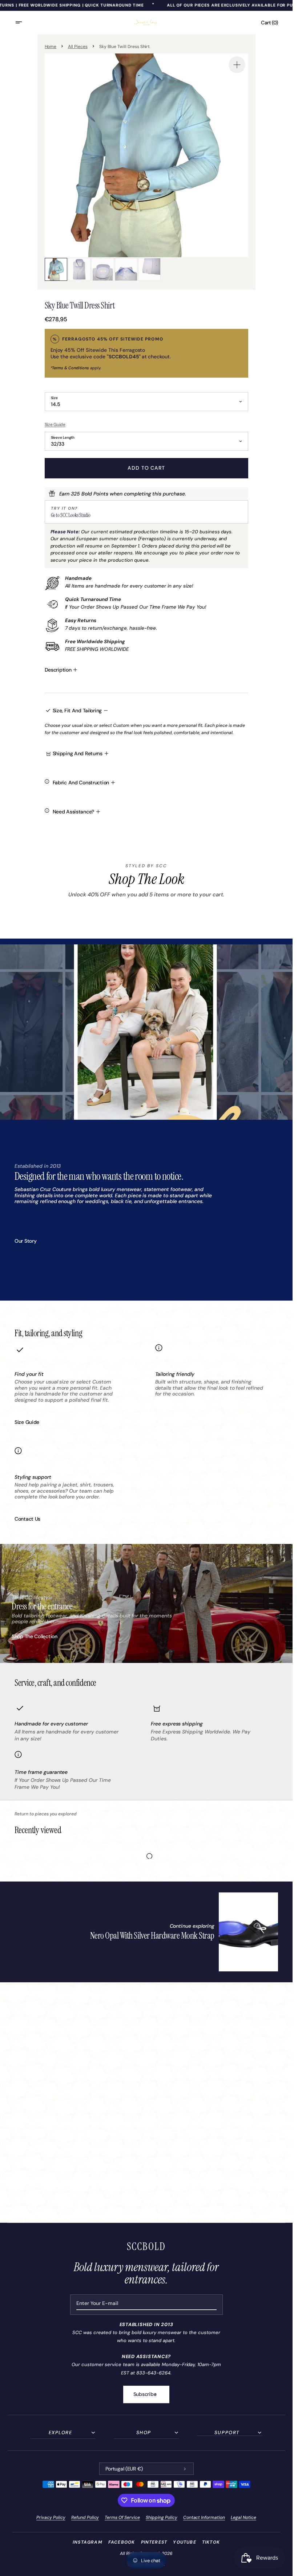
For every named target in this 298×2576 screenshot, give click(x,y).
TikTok (211, 2542)
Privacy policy (51, 2517)
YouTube (184, 2542)
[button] (23, 23)
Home (51, 47)
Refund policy (85, 2517)
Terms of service (122, 2517)
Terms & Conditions (71, 368)
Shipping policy (162, 2517)
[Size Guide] (146, 424)
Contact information (204, 2517)
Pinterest (154, 2542)
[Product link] (184, 1932)
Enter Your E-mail (97, 2303)
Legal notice (243, 2517)
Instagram (88, 2542)
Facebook (122, 2542)
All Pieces (78, 47)
